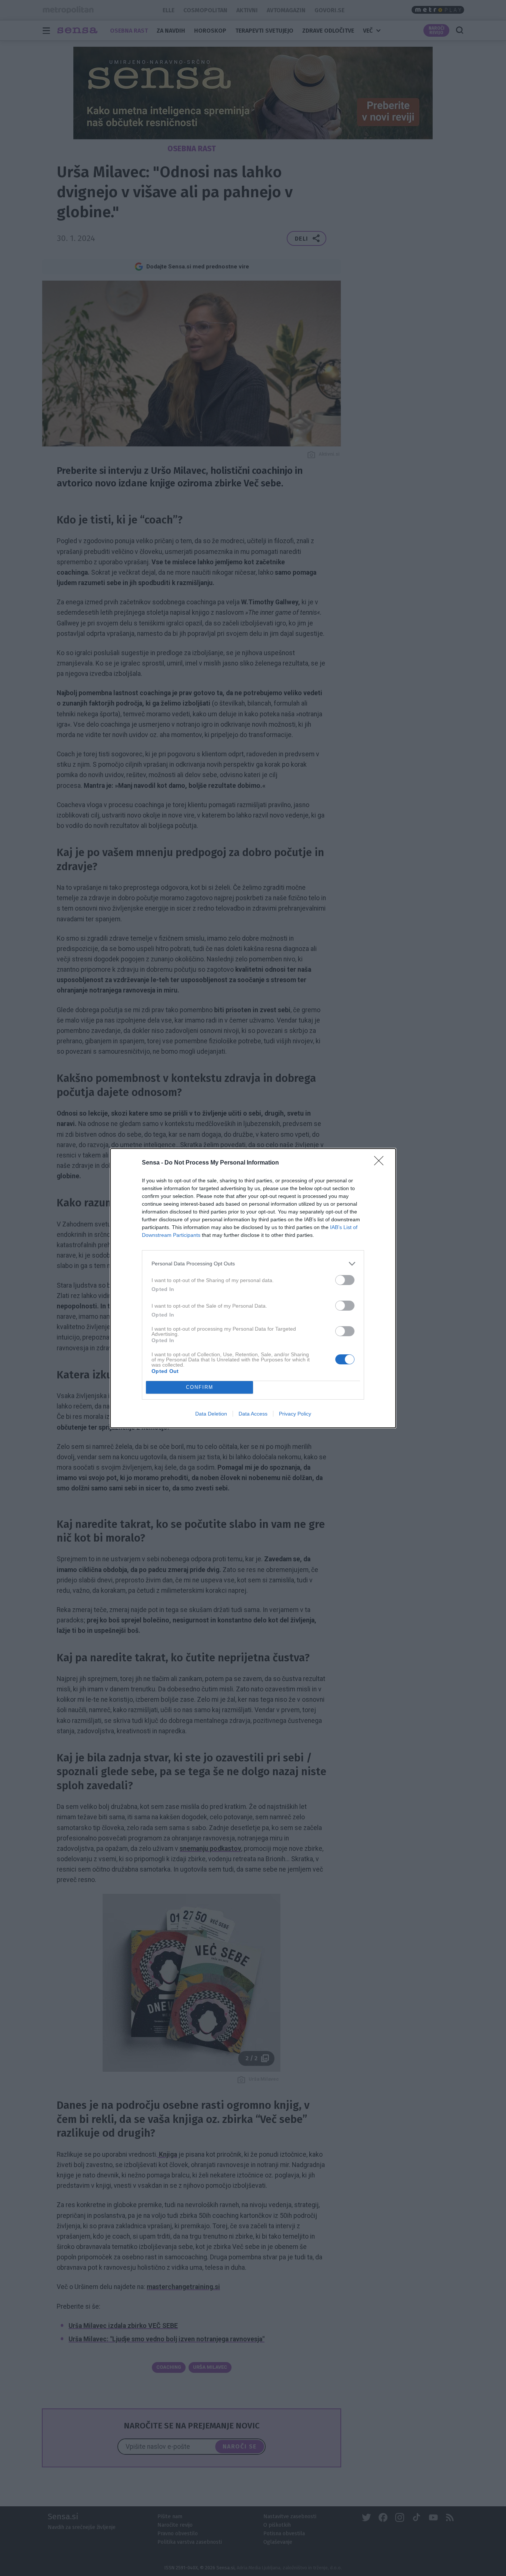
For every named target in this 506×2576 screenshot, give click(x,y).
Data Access (253, 1414)
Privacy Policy (295, 1414)
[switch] (345, 1280)
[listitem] (253, 1264)
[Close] (381, 1163)
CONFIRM (200, 1387)
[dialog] (253, 1288)
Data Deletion (211, 1414)
